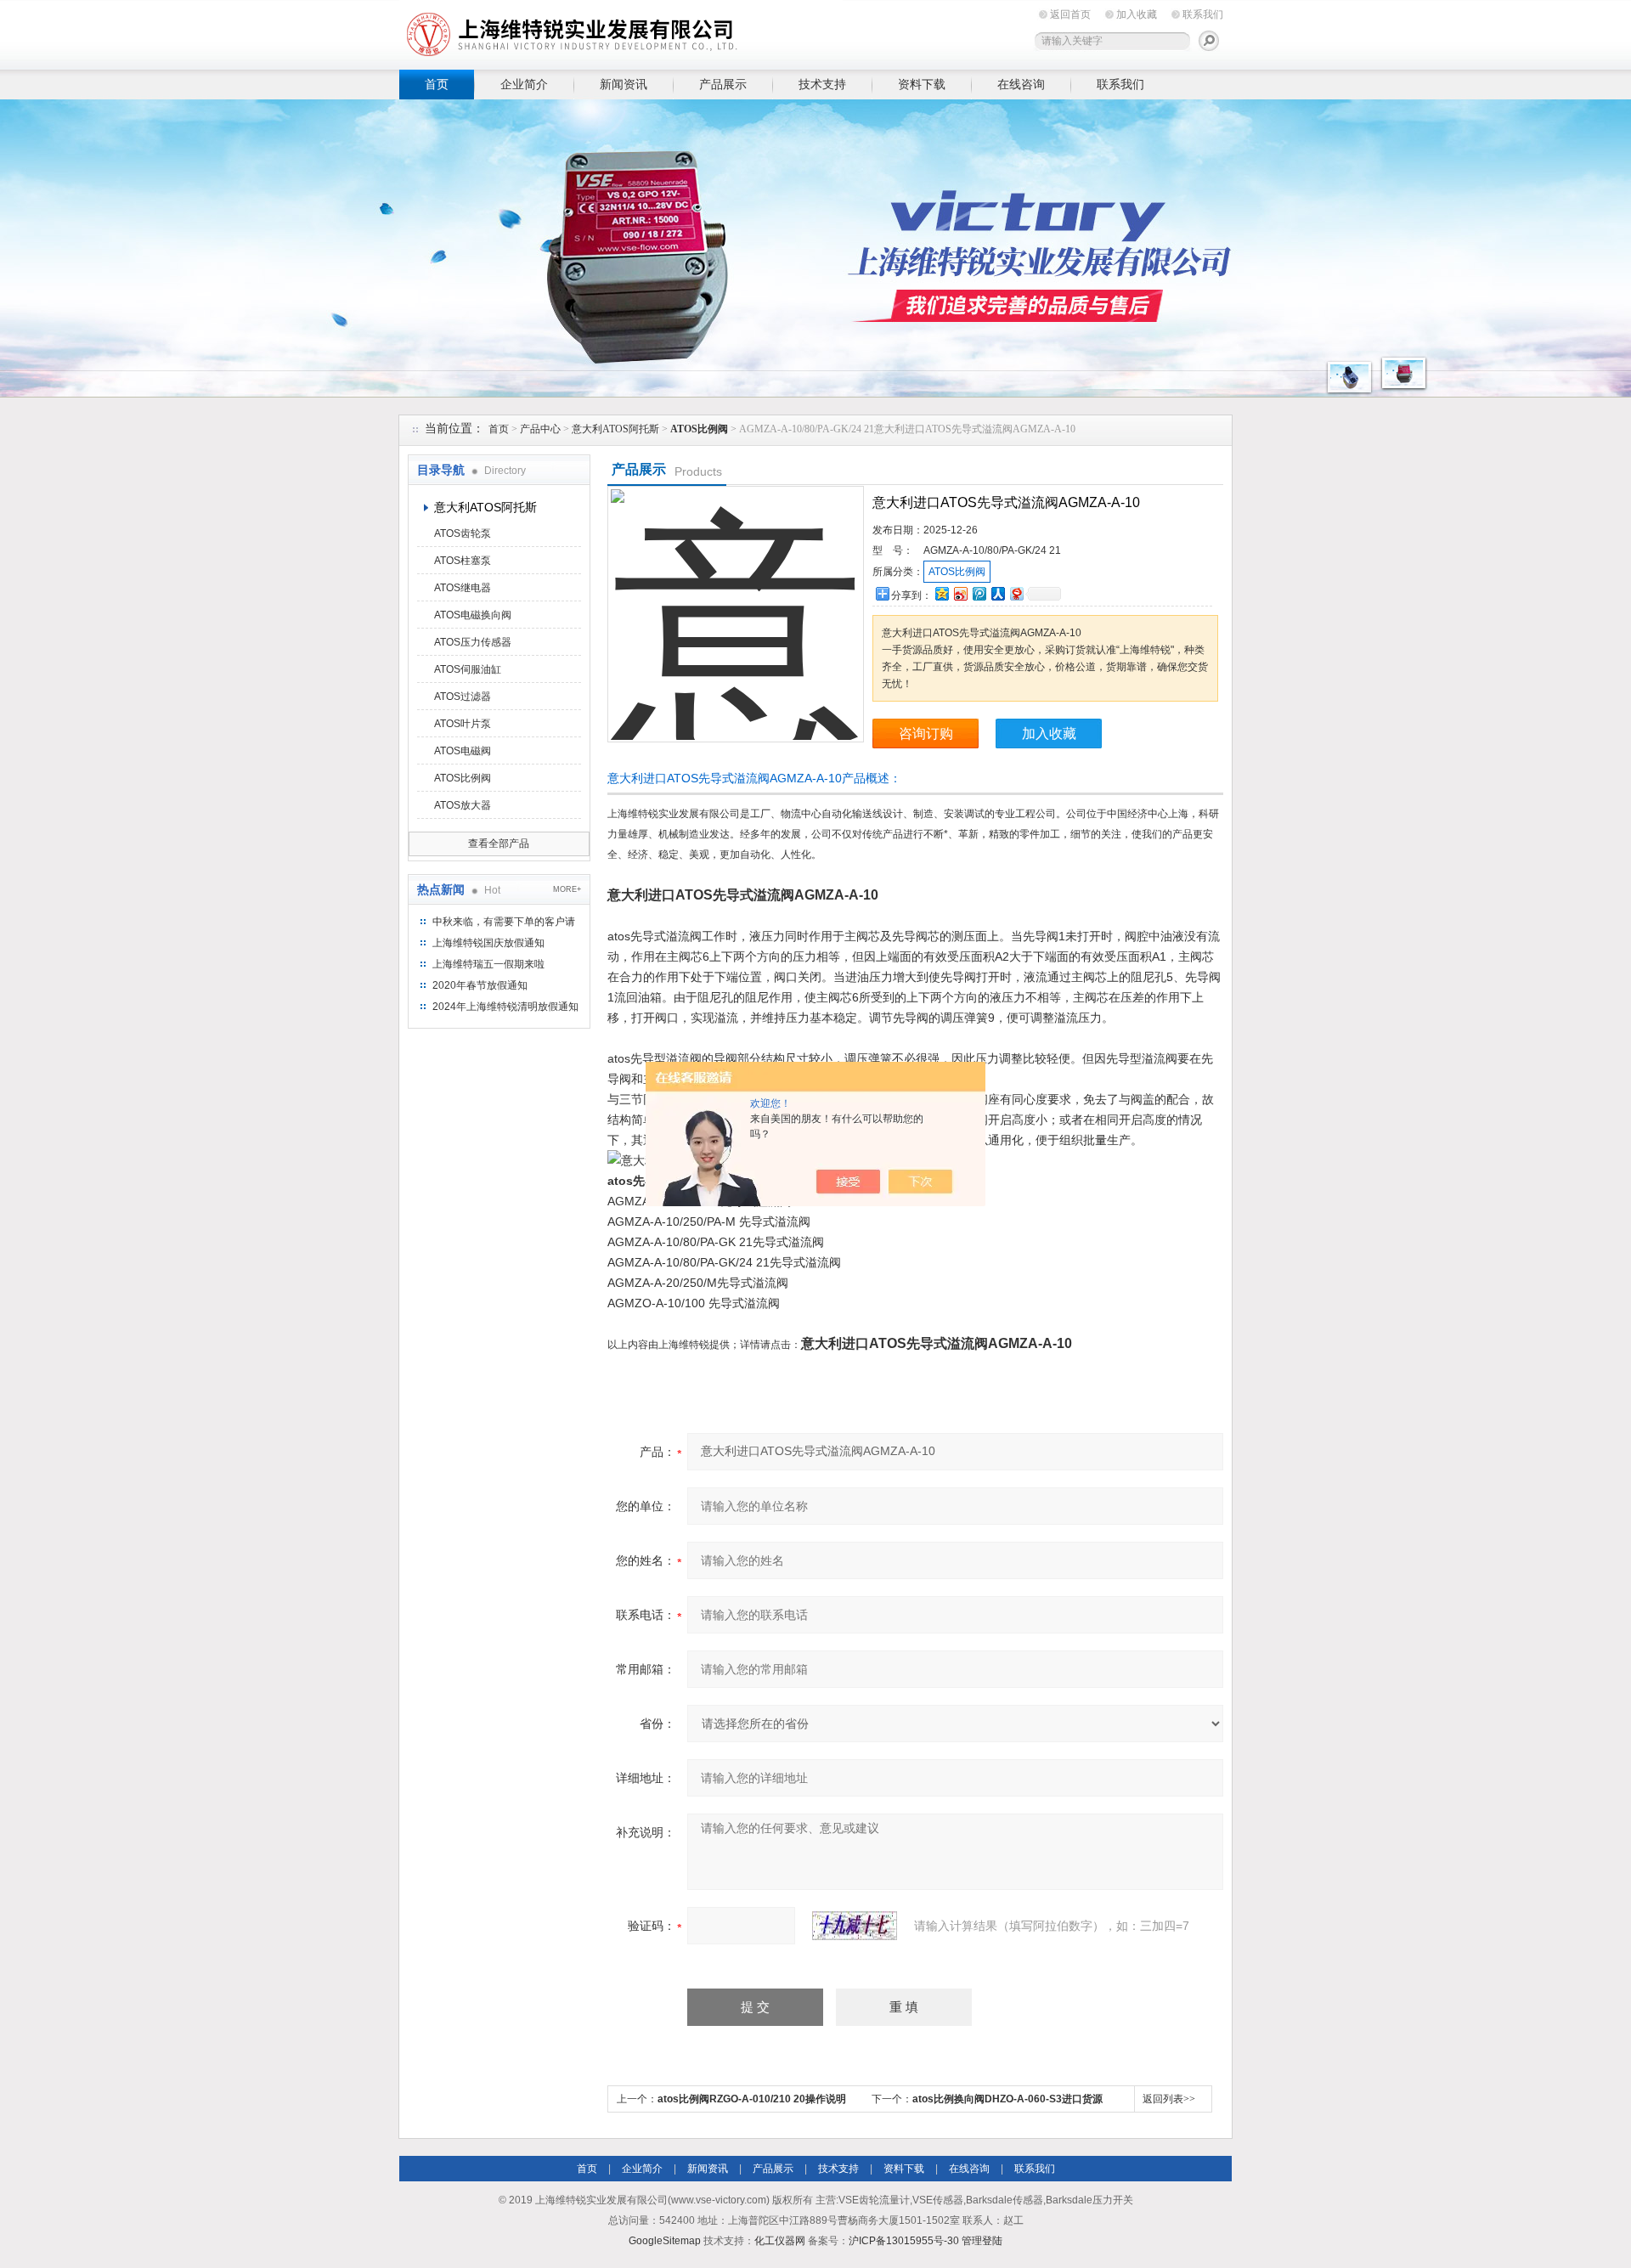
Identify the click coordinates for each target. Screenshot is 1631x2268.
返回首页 (1070, 14)
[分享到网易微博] (1016, 593)
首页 (437, 84)
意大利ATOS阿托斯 (615, 429)
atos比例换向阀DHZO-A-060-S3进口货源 (1007, 2099)
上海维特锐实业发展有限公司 (663, 32)
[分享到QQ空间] (941, 593)
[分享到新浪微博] (960, 593)
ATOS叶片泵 (463, 724)
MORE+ (567, 889)
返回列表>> (1169, 2099)
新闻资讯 (624, 84)
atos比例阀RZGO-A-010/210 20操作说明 (752, 2099)
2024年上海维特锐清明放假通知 (505, 1007)
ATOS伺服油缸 (468, 669)
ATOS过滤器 (463, 697)
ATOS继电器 (463, 588)
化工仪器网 (780, 2241)
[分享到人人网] (997, 593)
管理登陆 (982, 2241)
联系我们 (1203, 14)
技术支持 (822, 84)
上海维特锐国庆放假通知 (488, 943)
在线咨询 (1021, 84)
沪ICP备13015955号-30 (904, 2241)
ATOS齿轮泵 (463, 533)
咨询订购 (926, 733)
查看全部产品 (499, 843)
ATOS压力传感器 (473, 642)
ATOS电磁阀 (463, 751)
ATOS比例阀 (463, 778)
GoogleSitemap (665, 2241)
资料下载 (922, 84)
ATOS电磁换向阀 (473, 615)
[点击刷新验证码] (855, 1926)
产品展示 (723, 84)
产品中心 (540, 429)
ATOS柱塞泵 (463, 561)
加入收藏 (1137, 14)
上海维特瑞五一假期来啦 (488, 964)
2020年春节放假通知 (480, 985)
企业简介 (524, 84)
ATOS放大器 (463, 805)
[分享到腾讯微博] (979, 593)
